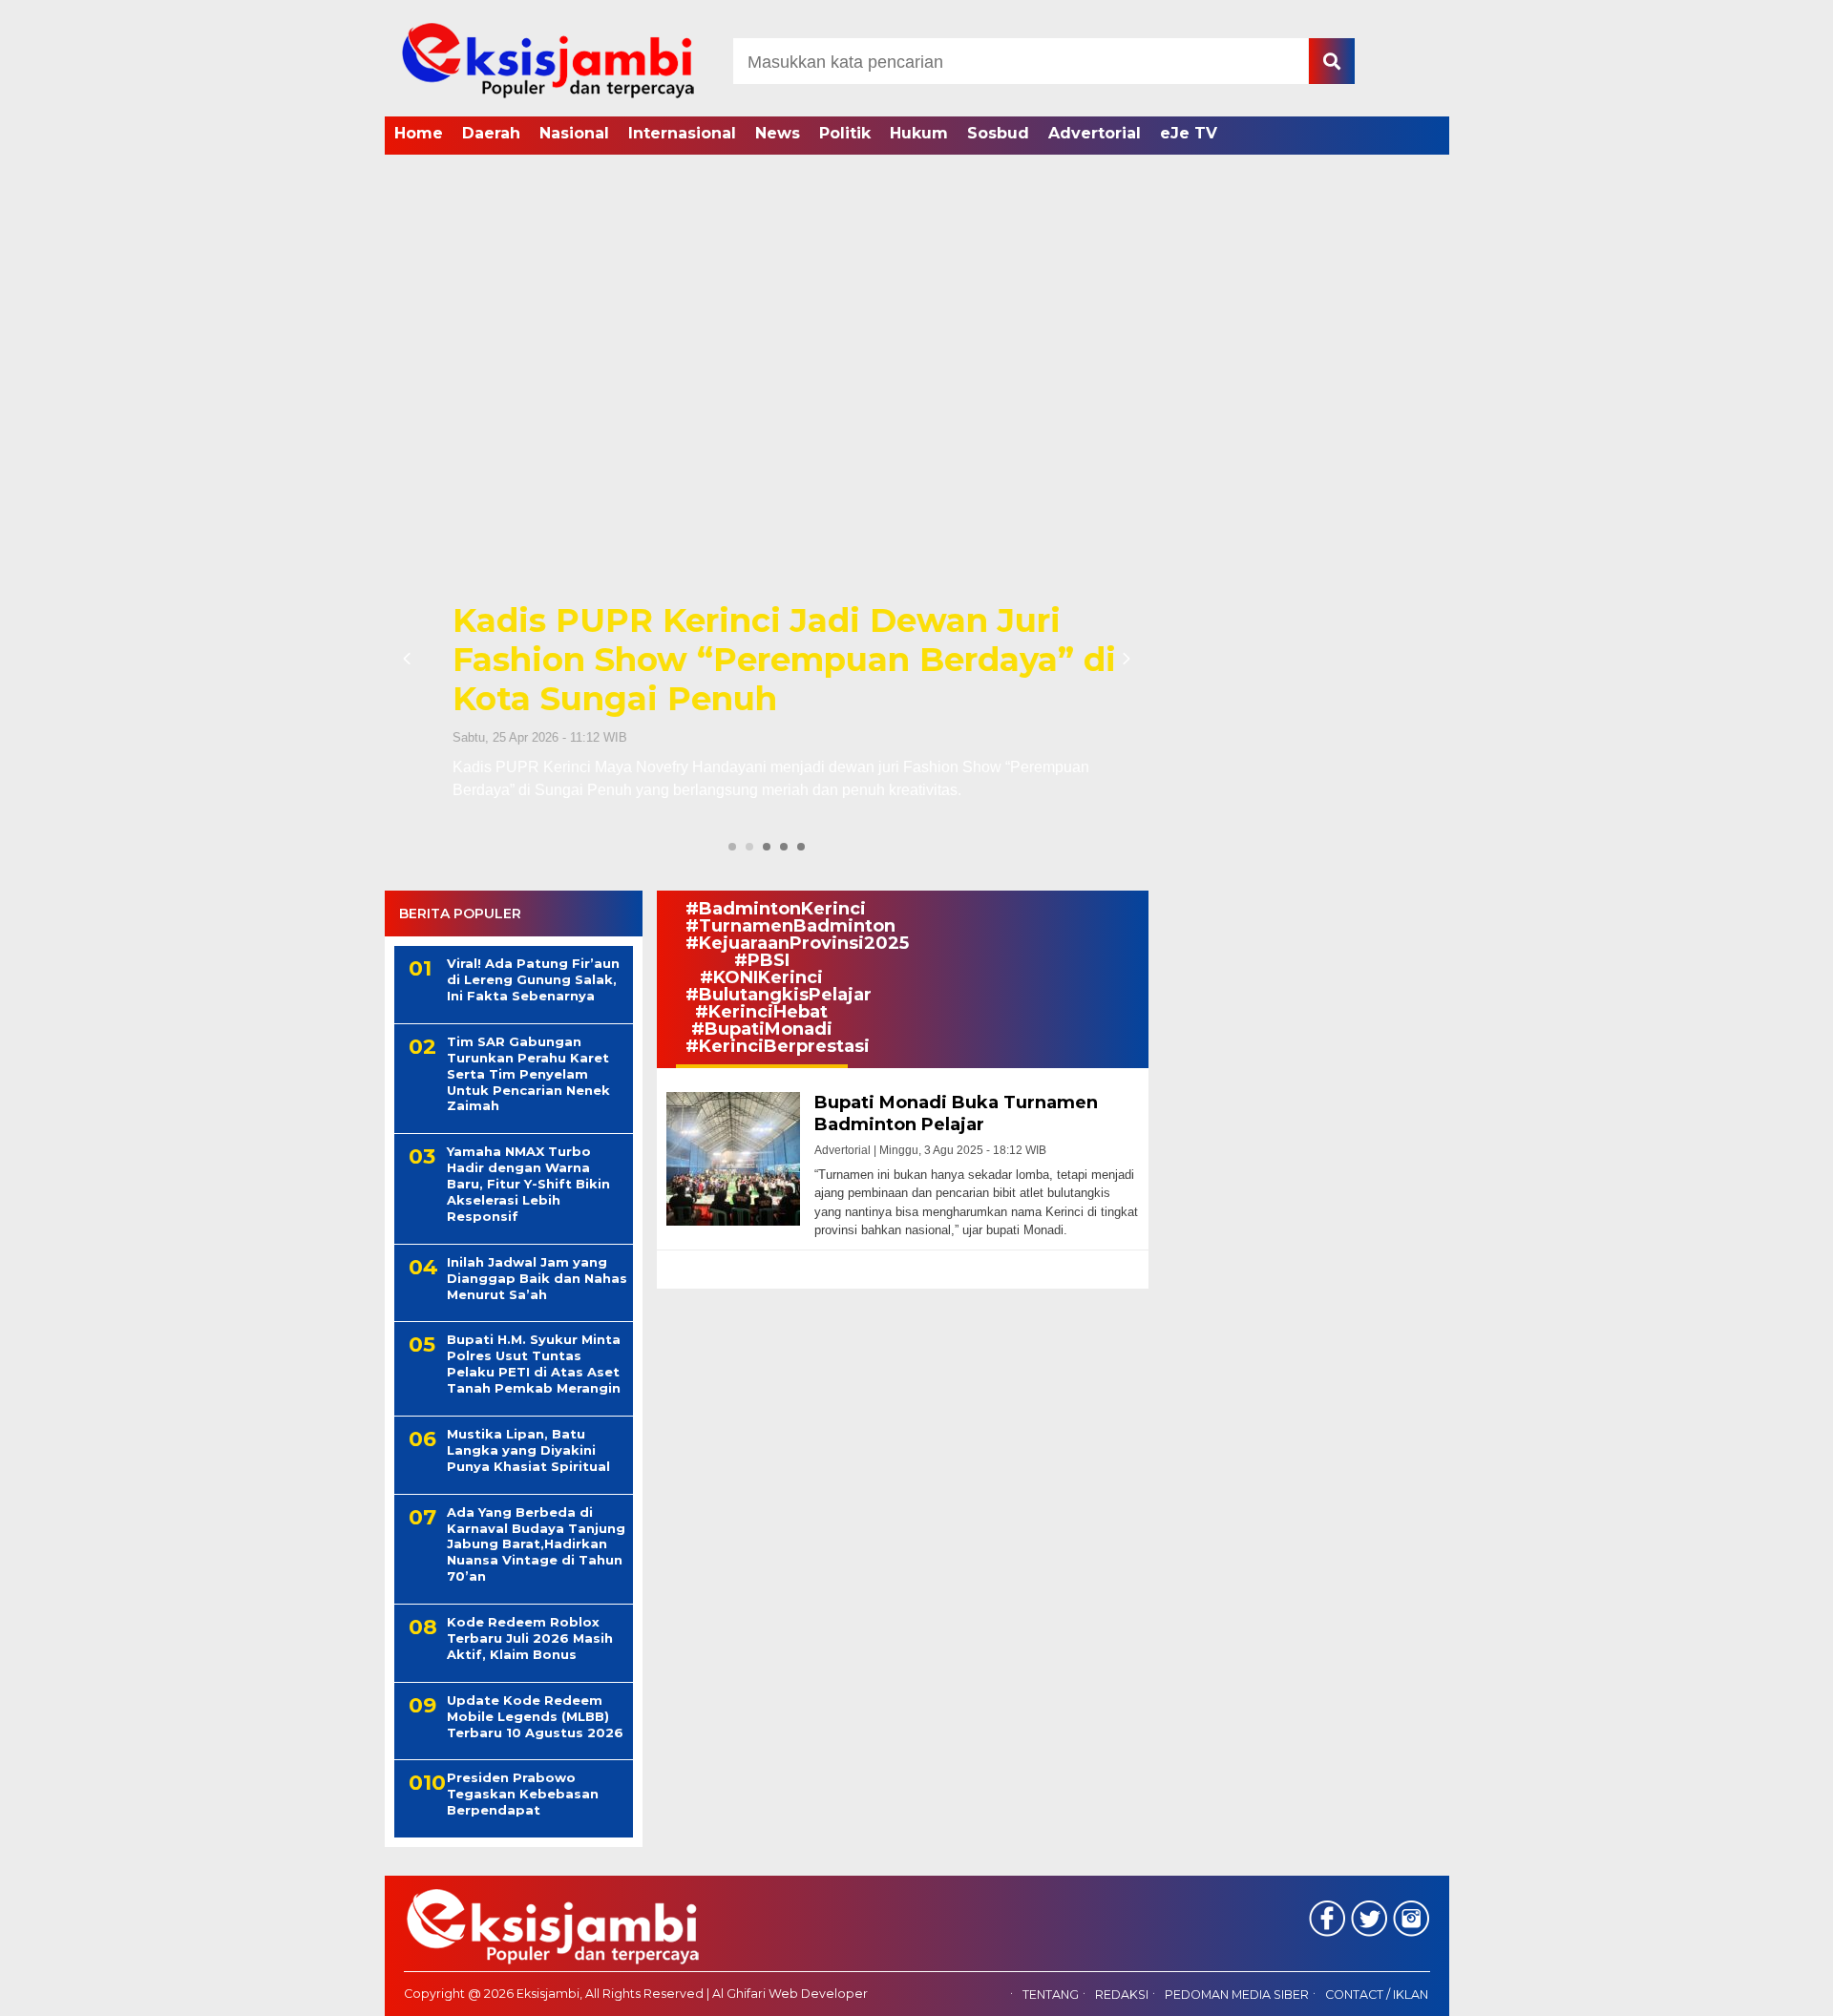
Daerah (491, 133)
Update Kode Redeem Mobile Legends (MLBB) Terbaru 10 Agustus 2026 (535, 1716)
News (778, 133)
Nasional (574, 133)
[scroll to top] (1757, 1988)
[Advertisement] (916, 301)
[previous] (410, 659)
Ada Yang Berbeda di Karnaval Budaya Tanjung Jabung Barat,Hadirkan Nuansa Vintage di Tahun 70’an (536, 1544)
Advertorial (1095, 133)
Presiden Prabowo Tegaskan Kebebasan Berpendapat (523, 1794)
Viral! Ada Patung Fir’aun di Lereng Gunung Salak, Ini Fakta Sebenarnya (533, 979)
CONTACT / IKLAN (1377, 1995)
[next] (1124, 659)
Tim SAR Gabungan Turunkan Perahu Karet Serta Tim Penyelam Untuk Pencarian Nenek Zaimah (528, 1074)
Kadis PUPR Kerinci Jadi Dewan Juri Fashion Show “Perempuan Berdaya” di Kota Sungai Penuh (764, 660)
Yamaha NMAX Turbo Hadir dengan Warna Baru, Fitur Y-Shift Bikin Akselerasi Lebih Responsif (528, 1184)
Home (419, 133)
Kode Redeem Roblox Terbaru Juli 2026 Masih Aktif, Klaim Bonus (530, 1638)
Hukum (919, 133)
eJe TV (1189, 133)
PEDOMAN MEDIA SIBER (1237, 1995)
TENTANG (1051, 1995)
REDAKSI (1122, 1995)
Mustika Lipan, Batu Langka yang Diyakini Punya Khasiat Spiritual (528, 1450)
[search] (1332, 61)
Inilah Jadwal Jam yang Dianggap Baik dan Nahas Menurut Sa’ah (537, 1278)
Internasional (682, 133)
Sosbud (998, 133)
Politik (845, 133)
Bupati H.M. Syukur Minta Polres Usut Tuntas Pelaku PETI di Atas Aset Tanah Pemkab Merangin (534, 1364)
